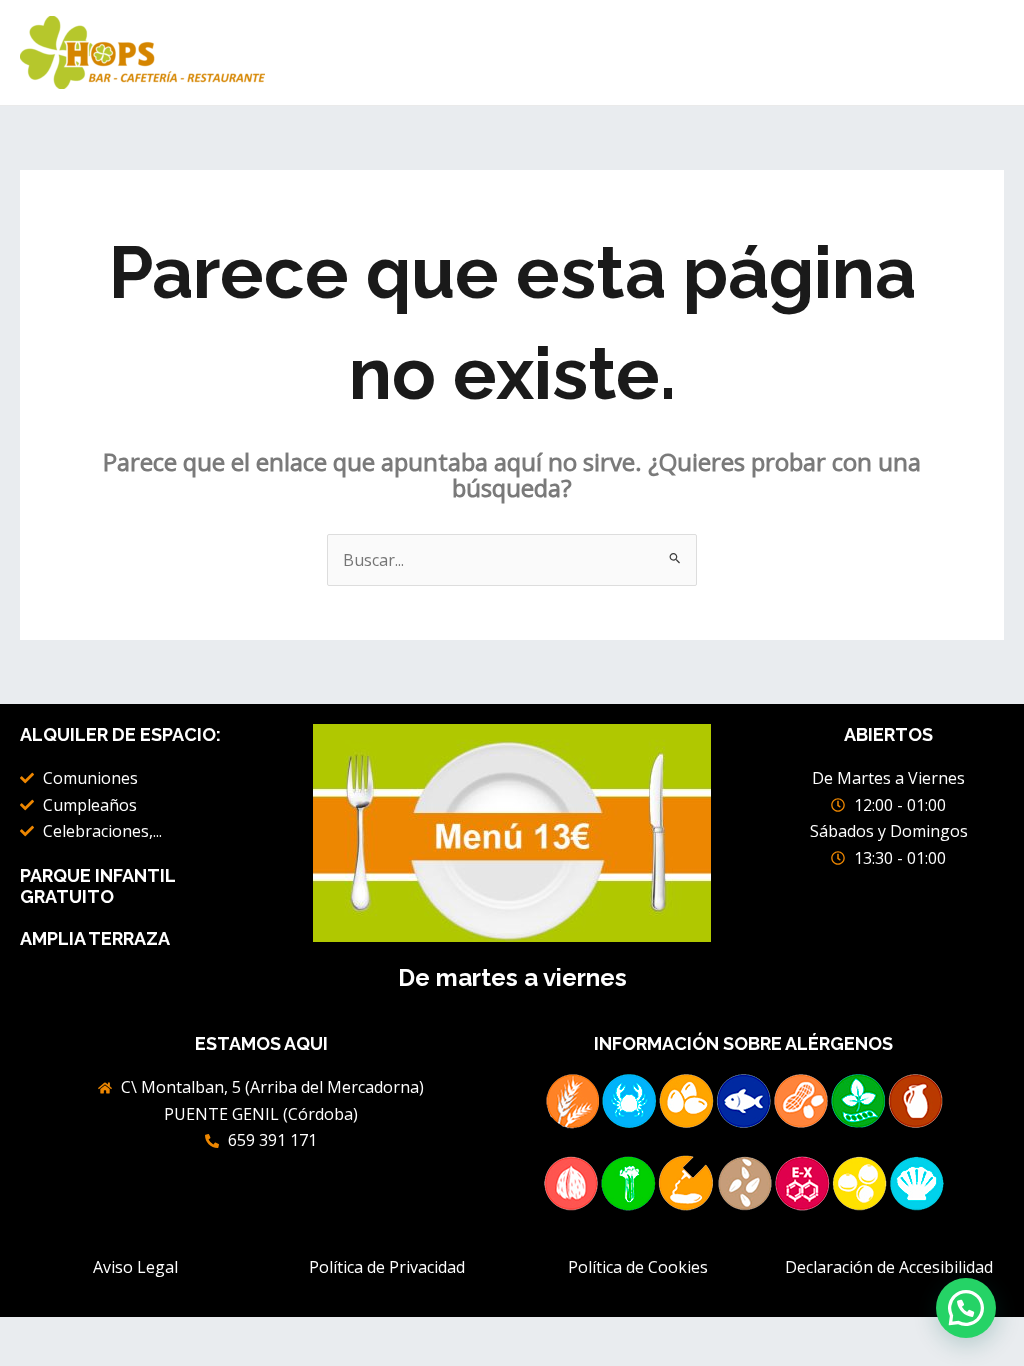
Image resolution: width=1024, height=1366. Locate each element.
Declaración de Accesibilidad (889, 1267)
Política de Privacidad (387, 1267)
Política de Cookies (638, 1267)
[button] (966, 1308)
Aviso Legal (135, 1267)
